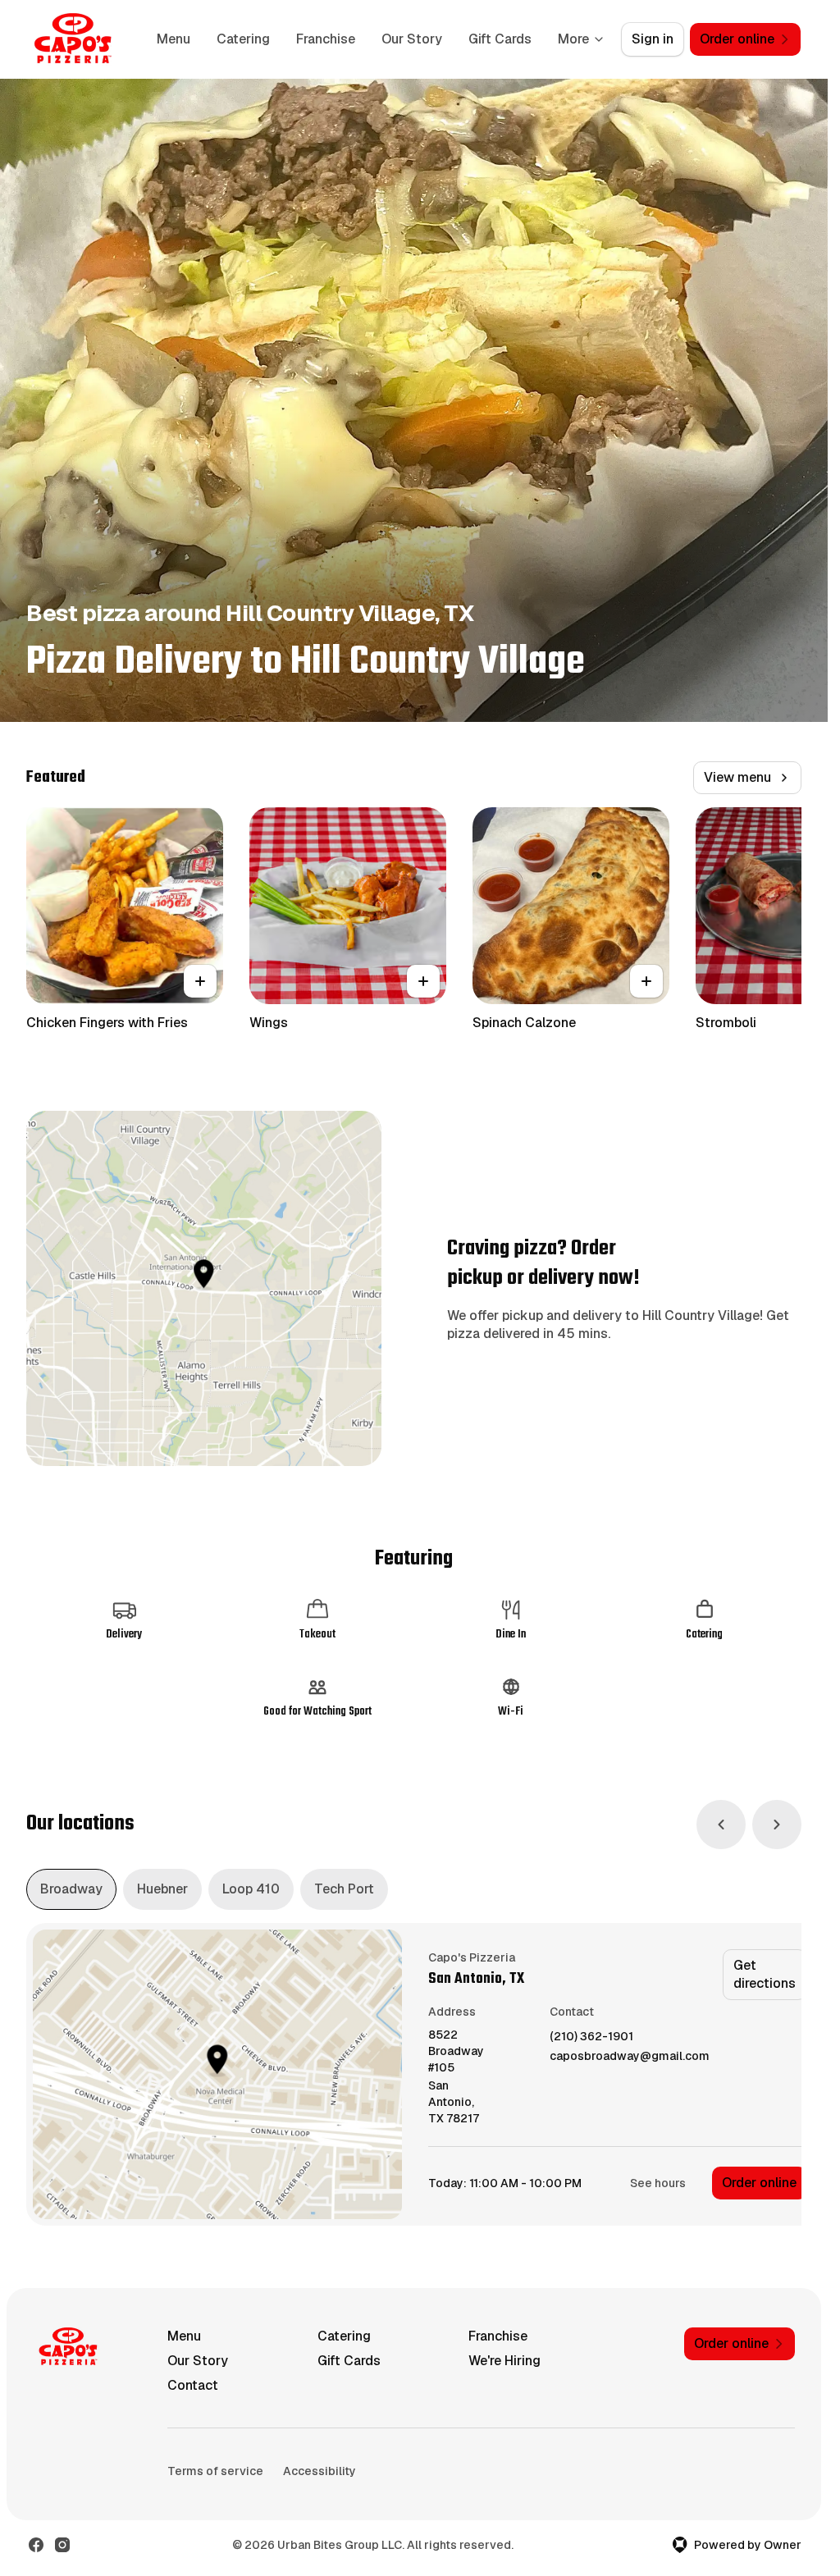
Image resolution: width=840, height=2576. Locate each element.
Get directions (765, 1974)
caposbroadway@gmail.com (630, 2056)
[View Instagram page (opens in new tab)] (62, 2545)
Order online (759, 2183)
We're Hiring (504, 2361)
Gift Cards (500, 39)
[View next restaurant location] (777, 1825)
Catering (243, 39)
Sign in (653, 39)
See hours (658, 2183)
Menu (173, 39)
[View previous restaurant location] (721, 1825)
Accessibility (320, 2471)
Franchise (326, 39)
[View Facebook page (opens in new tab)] (36, 2545)
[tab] (71, 1889)
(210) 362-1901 (591, 2037)
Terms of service (215, 2471)
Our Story (412, 39)
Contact (193, 2385)
